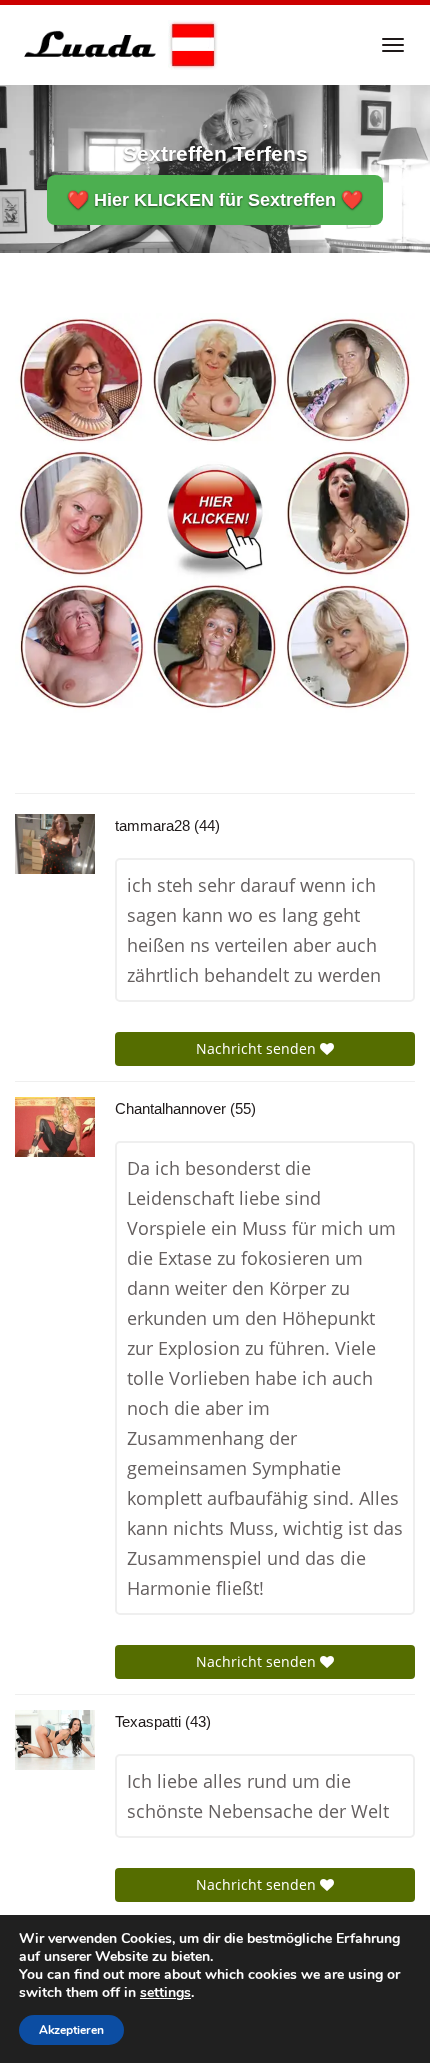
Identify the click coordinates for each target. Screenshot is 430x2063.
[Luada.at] (116, 45)
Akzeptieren (71, 2030)
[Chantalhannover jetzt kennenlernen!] (55, 1127)
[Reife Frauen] (215, 511)
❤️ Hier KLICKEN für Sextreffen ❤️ (215, 200)
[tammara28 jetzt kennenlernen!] (55, 844)
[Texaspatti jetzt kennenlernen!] (55, 1740)
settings (165, 1993)
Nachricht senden (258, 1048)
